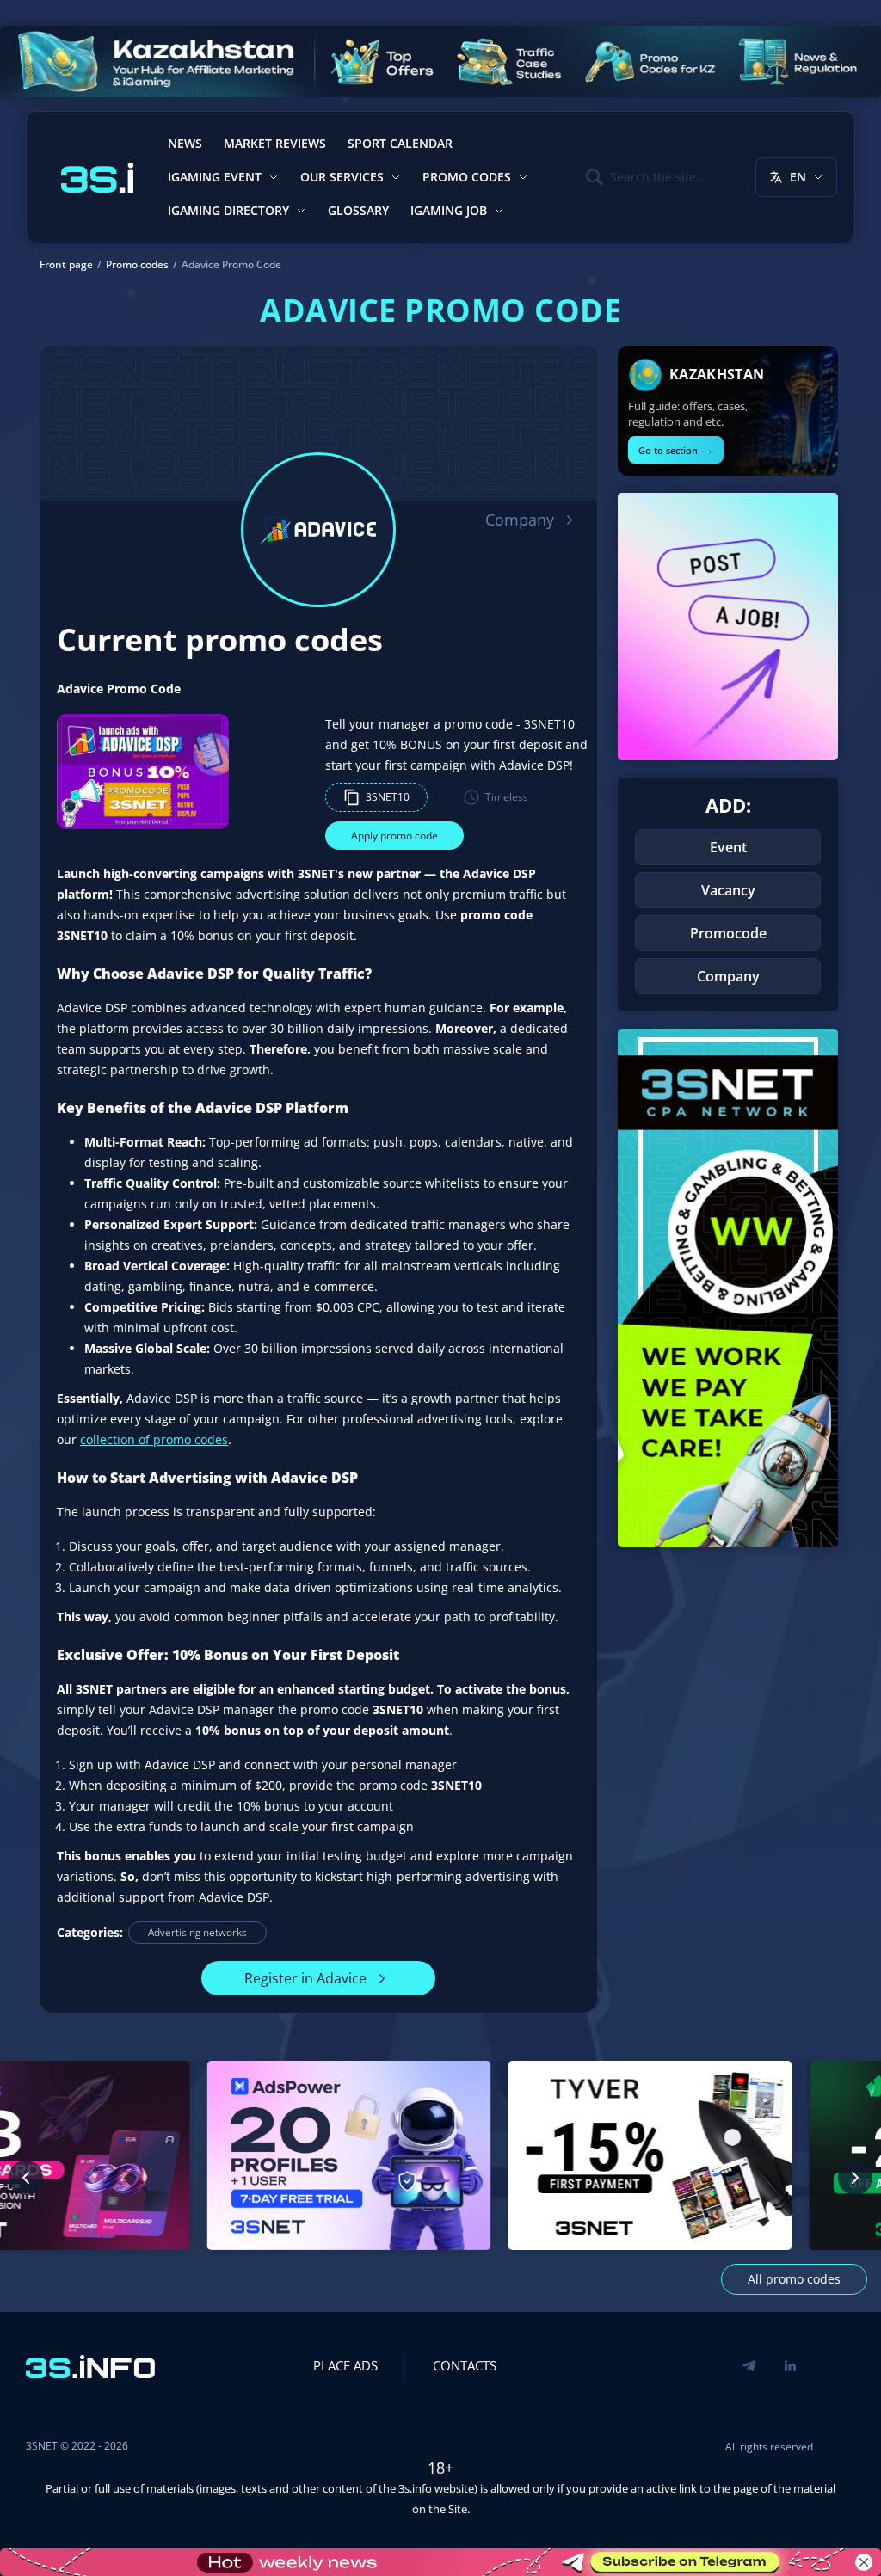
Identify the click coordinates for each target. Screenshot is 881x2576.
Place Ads (345, 2365)
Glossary (358, 210)
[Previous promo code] (26, 2178)
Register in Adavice (305, 1978)
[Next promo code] (855, 2178)
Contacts (465, 2365)
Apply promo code (394, 836)
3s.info (415, 2488)
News (185, 143)
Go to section (676, 449)
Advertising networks (197, 1932)
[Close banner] (864, 2562)
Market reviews (275, 143)
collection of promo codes (154, 1439)
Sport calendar (400, 143)
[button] (376, 797)
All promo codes (794, 2279)
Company (520, 520)
